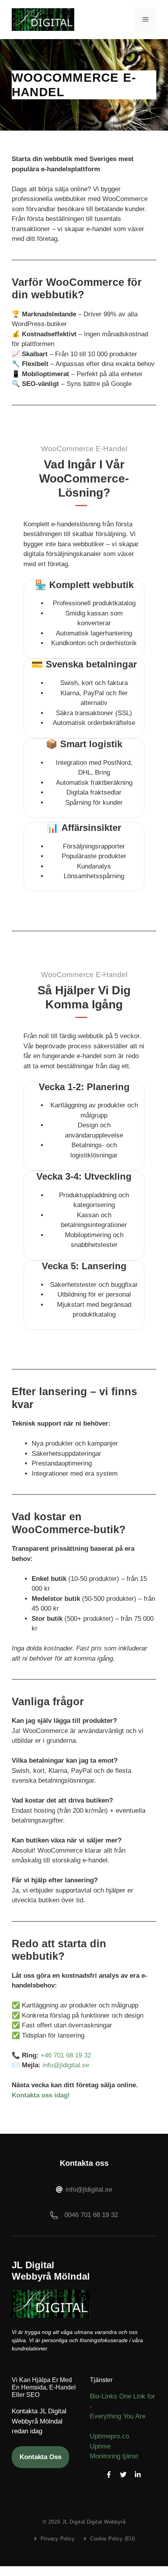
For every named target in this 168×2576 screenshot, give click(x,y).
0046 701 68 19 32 (91, 2215)
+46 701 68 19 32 (66, 2055)
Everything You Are (118, 2416)
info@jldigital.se (66, 2065)
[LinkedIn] (138, 2475)
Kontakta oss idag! (41, 2095)
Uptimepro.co (109, 2436)
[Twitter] (123, 2475)
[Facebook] (109, 2475)
